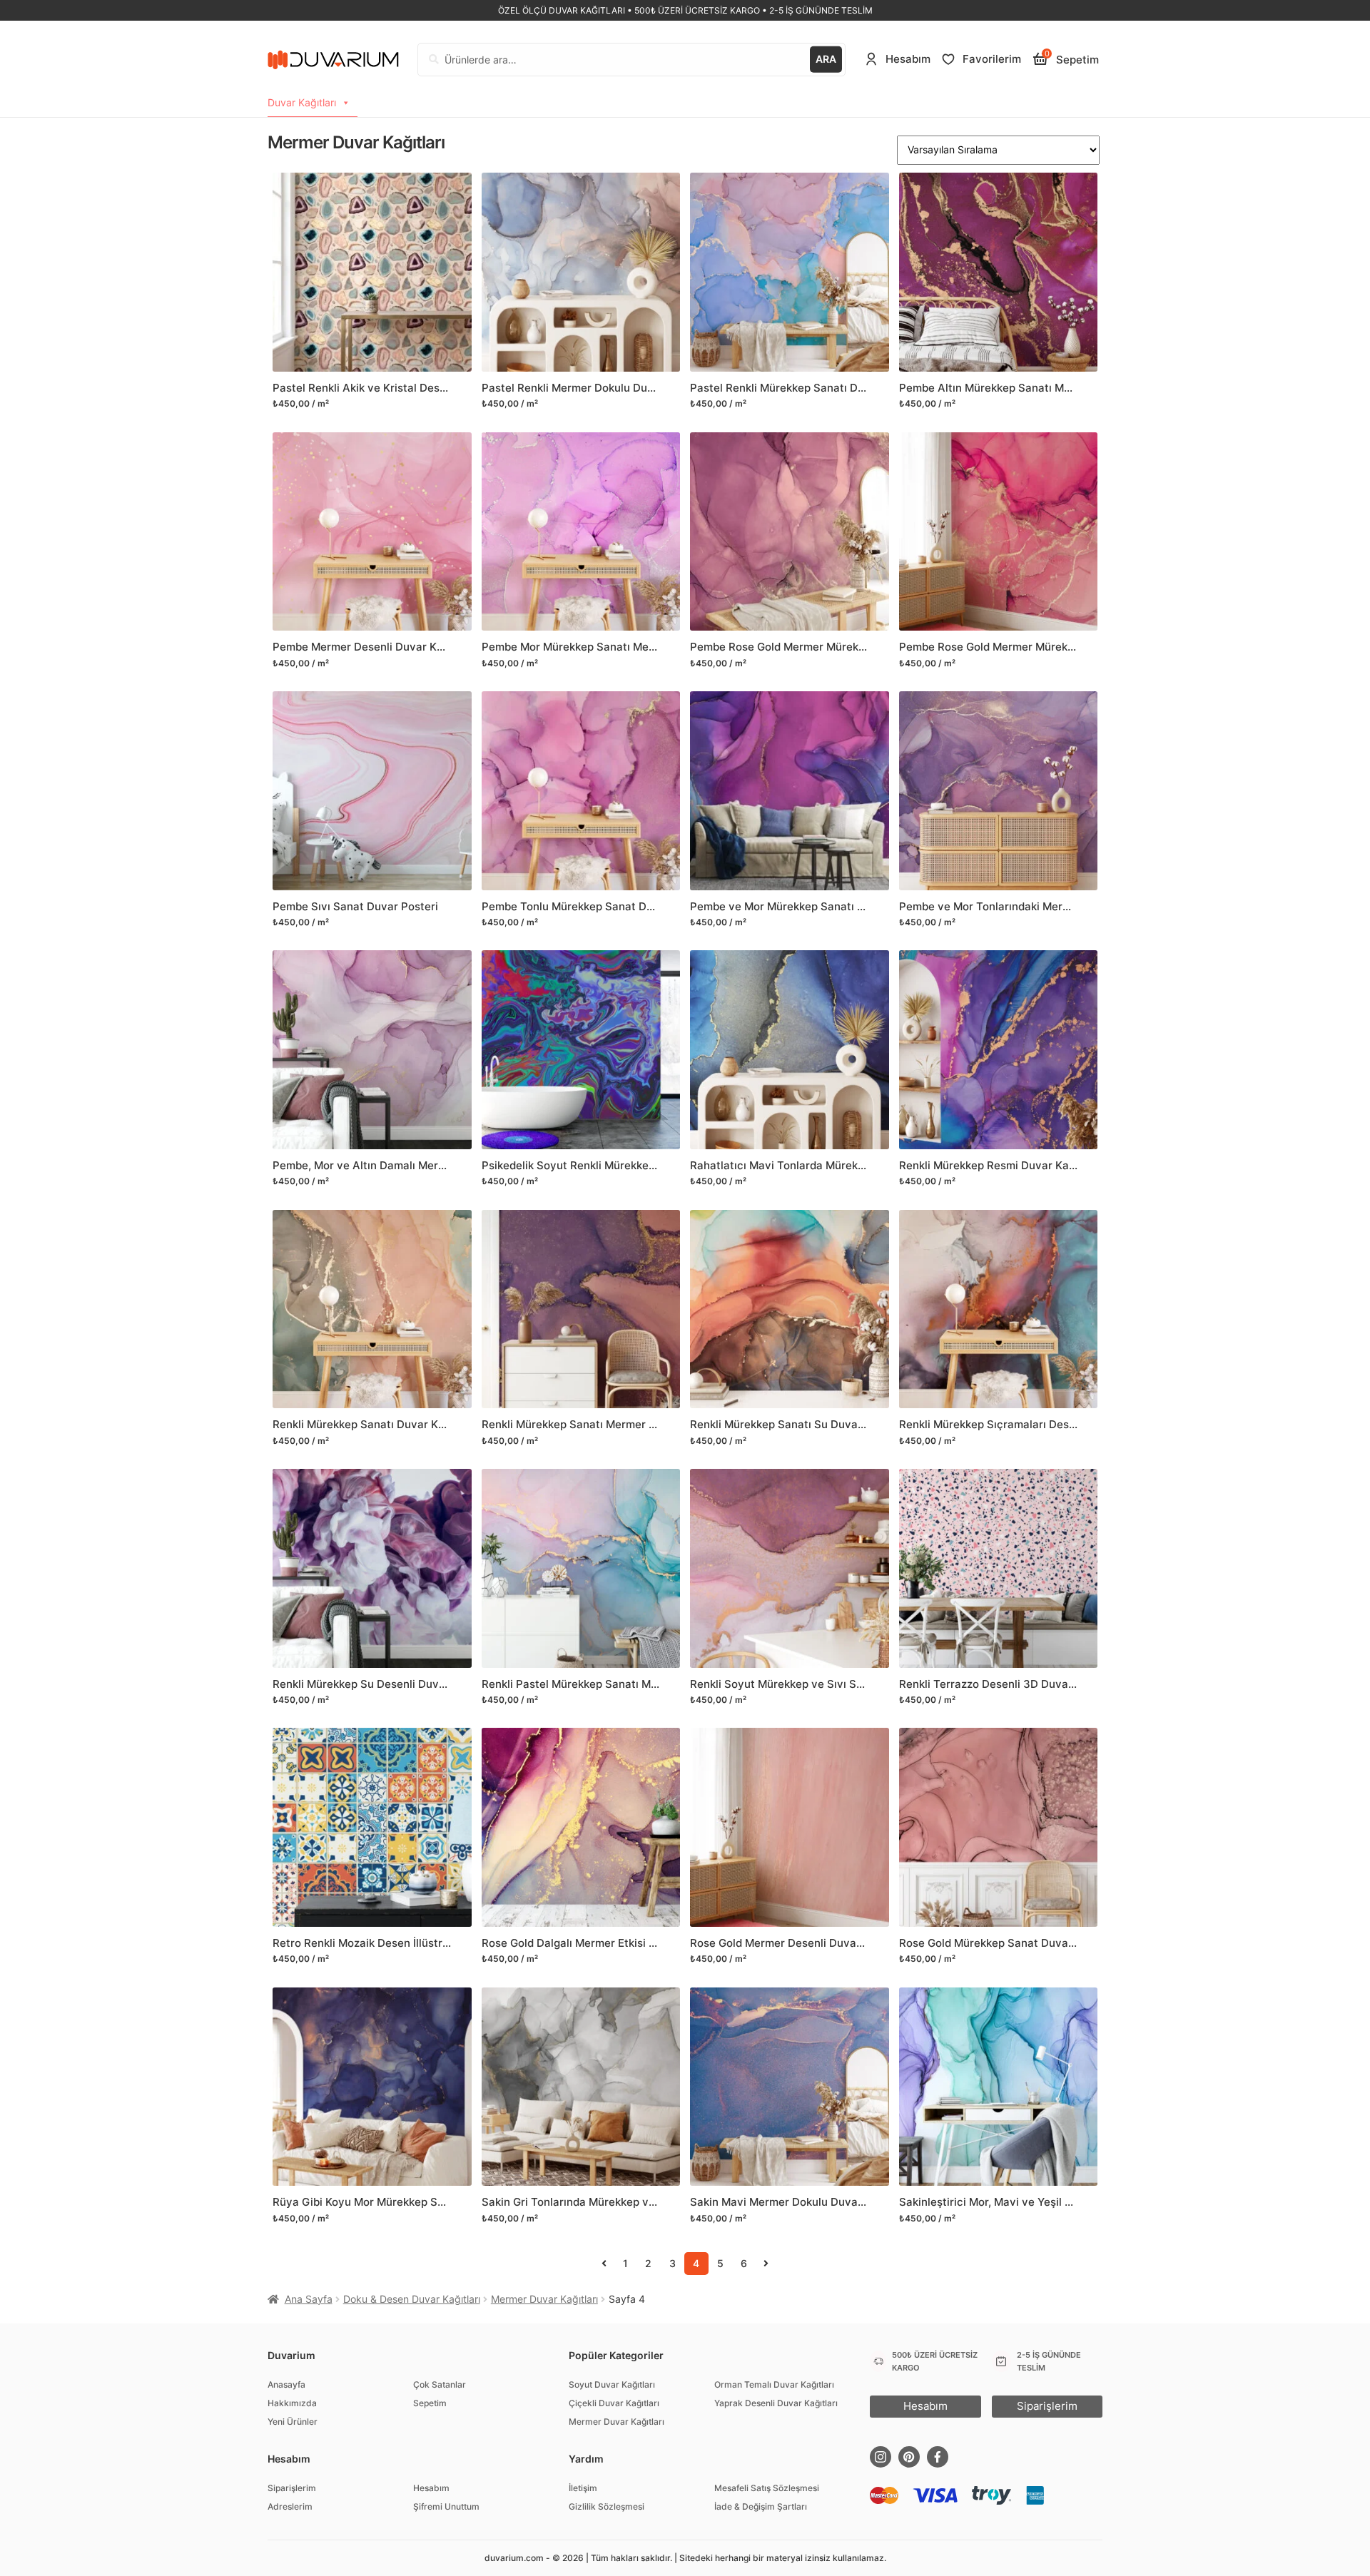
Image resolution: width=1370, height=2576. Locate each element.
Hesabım (431, 2488)
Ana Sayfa (309, 2299)
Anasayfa (286, 2384)
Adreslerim (290, 2506)
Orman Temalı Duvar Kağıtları (774, 2384)
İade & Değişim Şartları (761, 2506)
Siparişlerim (292, 2488)
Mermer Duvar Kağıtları (544, 2299)
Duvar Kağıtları (302, 102)
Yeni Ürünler (293, 2422)
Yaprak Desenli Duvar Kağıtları (776, 2403)
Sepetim (430, 2403)
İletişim (583, 2488)
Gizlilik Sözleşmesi (607, 2506)
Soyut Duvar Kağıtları (612, 2384)
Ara (826, 59)
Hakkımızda (292, 2403)
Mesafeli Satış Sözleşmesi (767, 2488)
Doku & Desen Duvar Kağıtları (412, 2299)
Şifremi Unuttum (446, 2506)
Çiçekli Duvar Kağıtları (614, 2403)
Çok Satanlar (440, 2384)
